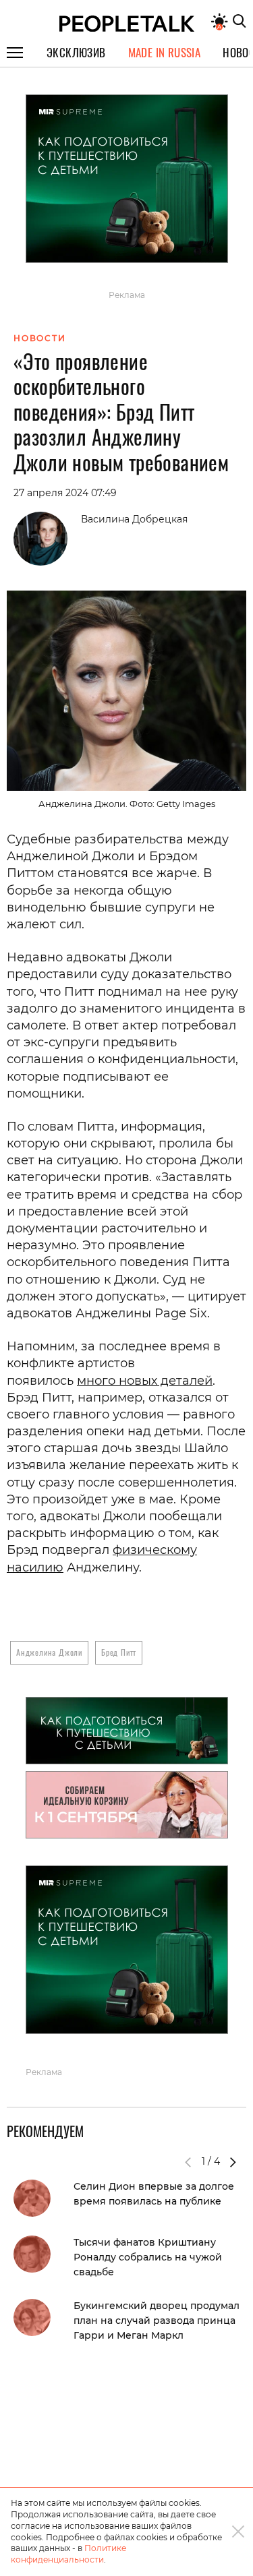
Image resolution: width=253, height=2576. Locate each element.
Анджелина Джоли (49, 1652)
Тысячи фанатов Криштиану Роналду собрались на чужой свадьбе (148, 2257)
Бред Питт (119, 1652)
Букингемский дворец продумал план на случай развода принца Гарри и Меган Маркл (157, 2320)
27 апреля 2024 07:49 (65, 493)
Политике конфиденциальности (68, 2554)
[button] (233, 2162)
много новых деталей (145, 1381)
